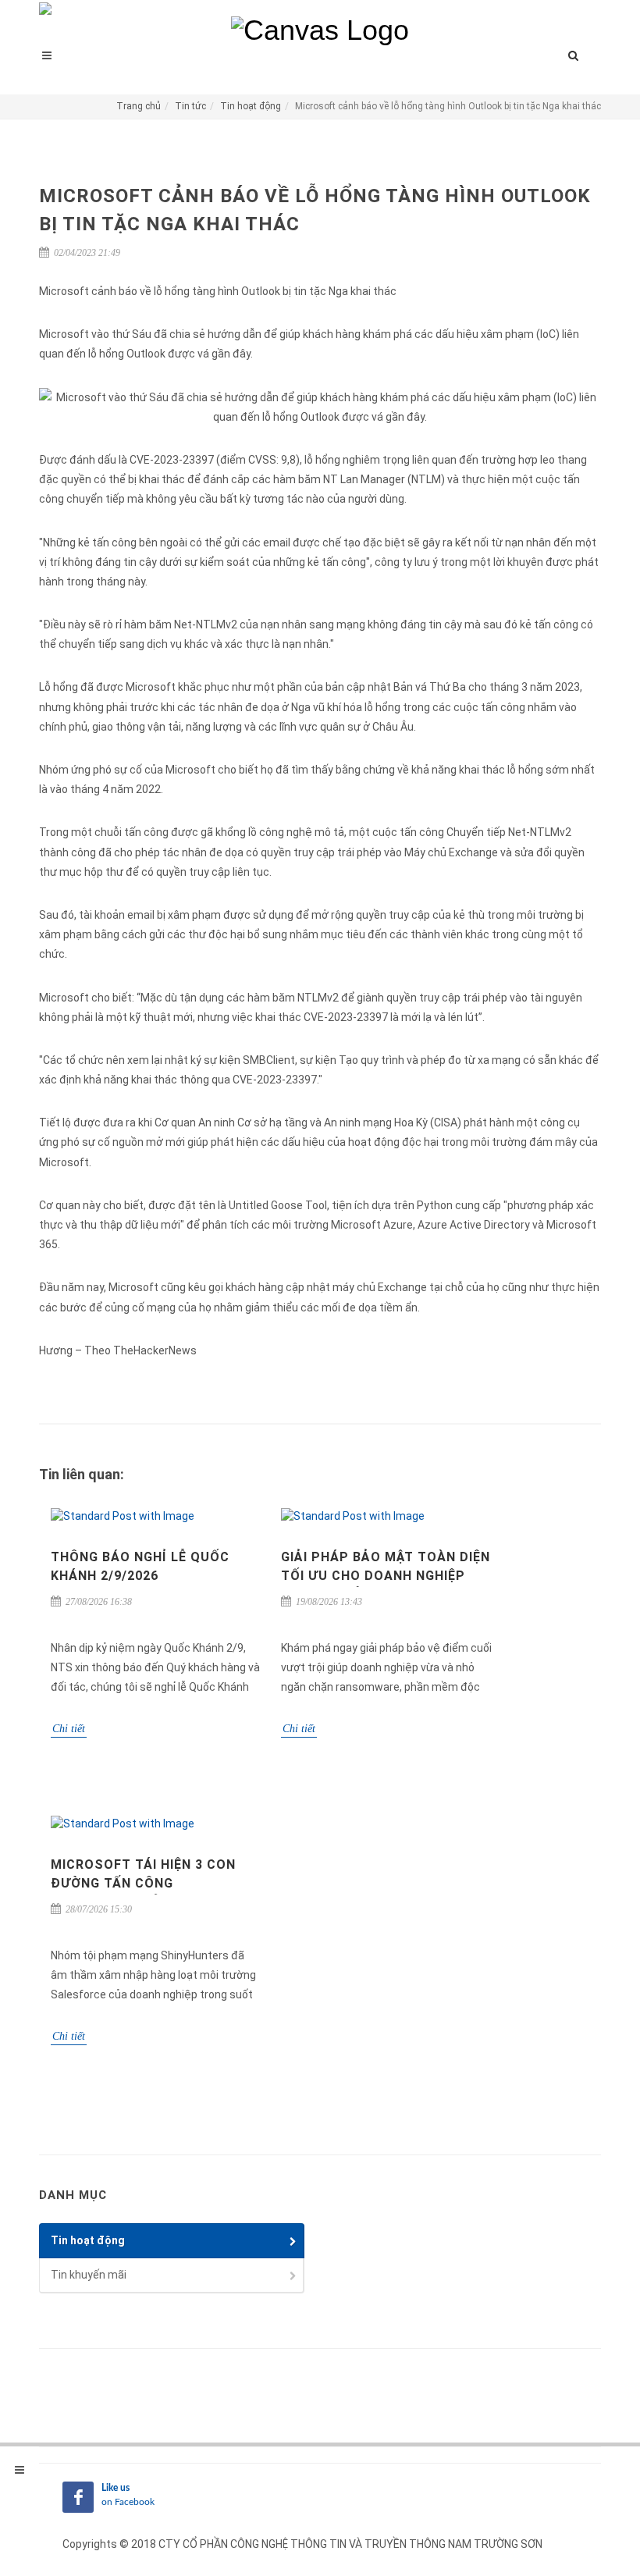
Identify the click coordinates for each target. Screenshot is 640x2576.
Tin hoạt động (251, 106)
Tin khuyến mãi (89, 2275)
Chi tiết (69, 1729)
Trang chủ (139, 106)
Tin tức (190, 106)
